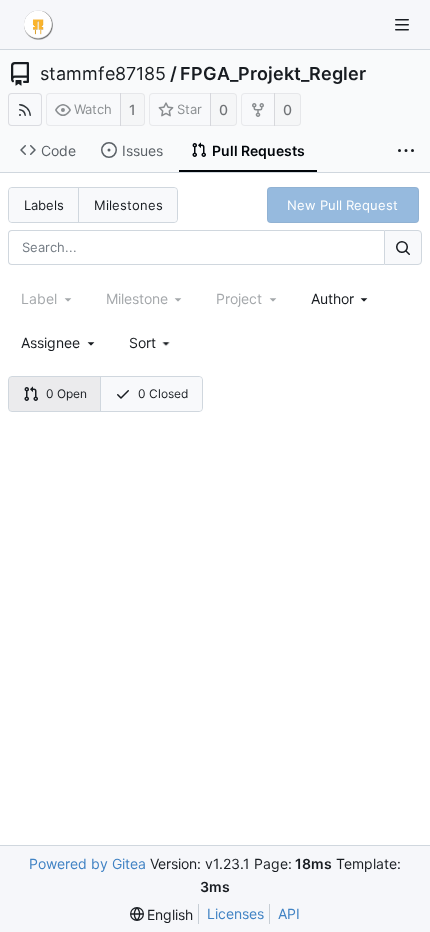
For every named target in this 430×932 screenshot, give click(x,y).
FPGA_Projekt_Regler (273, 74)
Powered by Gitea (87, 863)
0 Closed (163, 393)
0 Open (66, 393)
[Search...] (403, 247)
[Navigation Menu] (402, 25)
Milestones (128, 205)
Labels (44, 205)
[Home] (38, 25)
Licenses (235, 913)
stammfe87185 (103, 74)
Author (332, 298)
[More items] (406, 151)
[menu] (151, 342)
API (289, 913)
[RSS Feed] (25, 109)
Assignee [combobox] (50, 342)
